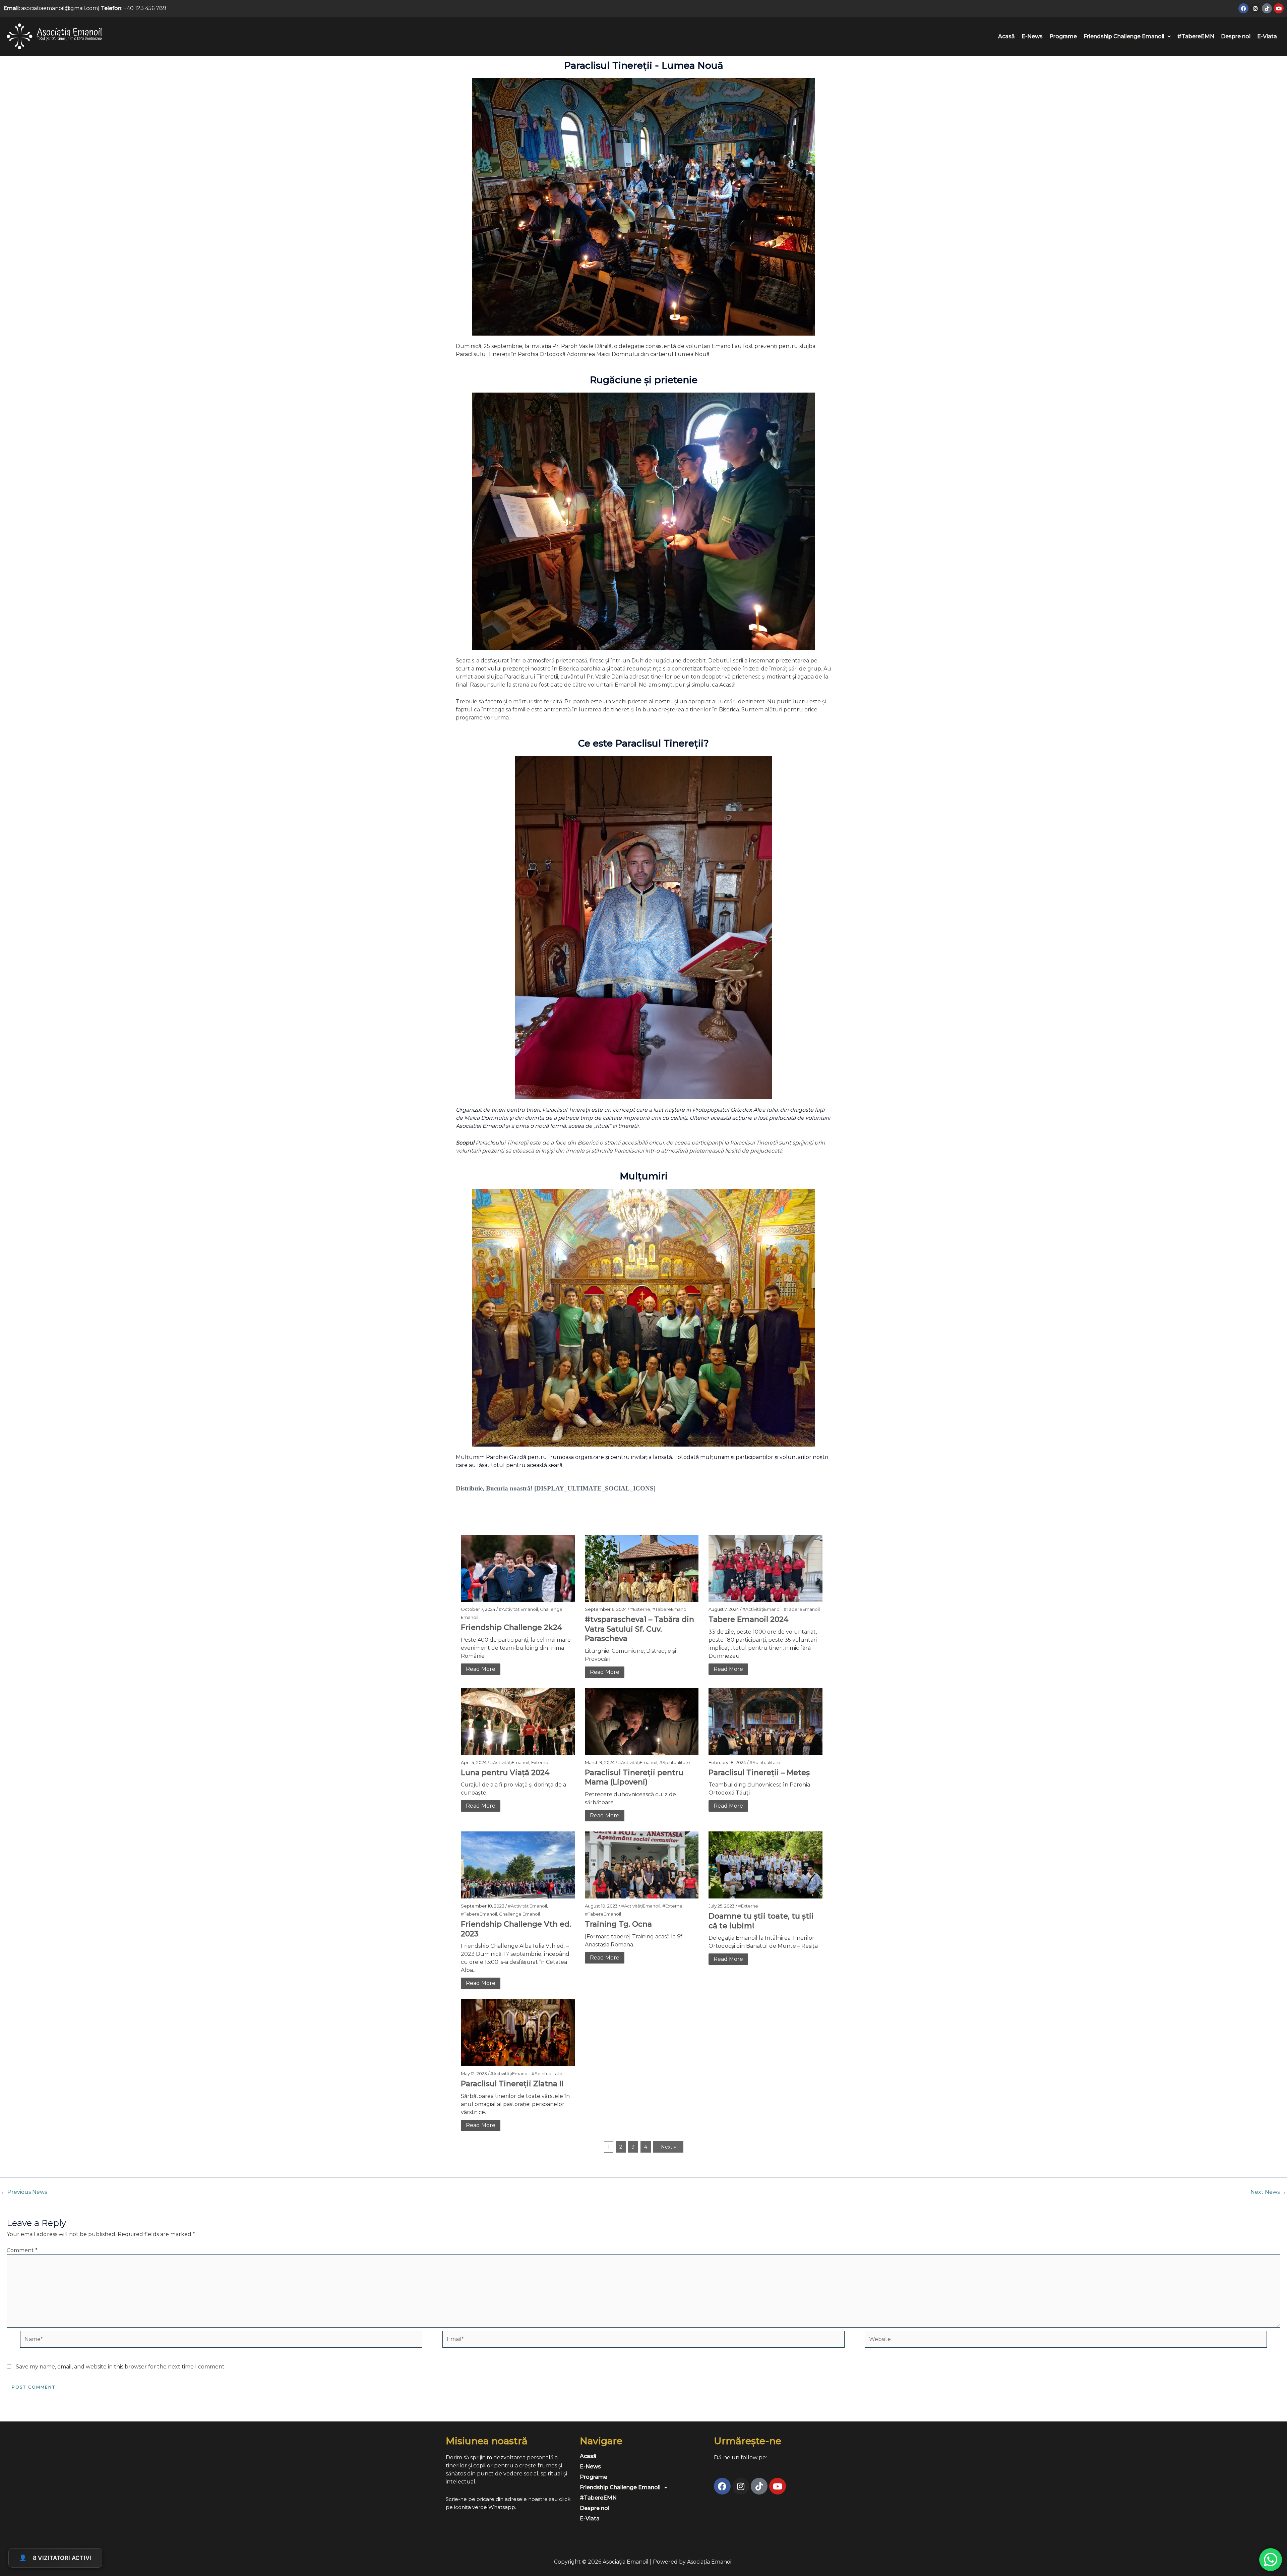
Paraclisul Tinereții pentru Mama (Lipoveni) (634, 1777)
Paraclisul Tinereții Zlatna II (512, 2084)
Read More (481, 1669)
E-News (1032, 36)
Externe (540, 1762)
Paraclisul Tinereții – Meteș (759, 1773)
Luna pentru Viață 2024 (505, 1773)
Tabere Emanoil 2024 (749, 1619)
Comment (22, 2250)
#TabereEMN (1196, 36)
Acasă (1006, 36)
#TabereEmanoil (670, 1609)
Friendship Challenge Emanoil (1124, 36)
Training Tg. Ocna (618, 1924)
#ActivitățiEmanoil (518, 1609)
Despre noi (1236, 36)
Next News (1268, 2192)
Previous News (24, 2192)
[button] (1127, 37)
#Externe (640, 1609)
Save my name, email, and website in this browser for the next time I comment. (121, 2367)
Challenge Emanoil (519, 1914)
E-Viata (1267, 36)
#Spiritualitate (675, 1762)
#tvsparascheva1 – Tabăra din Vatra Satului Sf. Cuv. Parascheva (639, 1629)
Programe (1063, 36)
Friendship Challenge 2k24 (512, 1627)
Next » (668, 2147)
